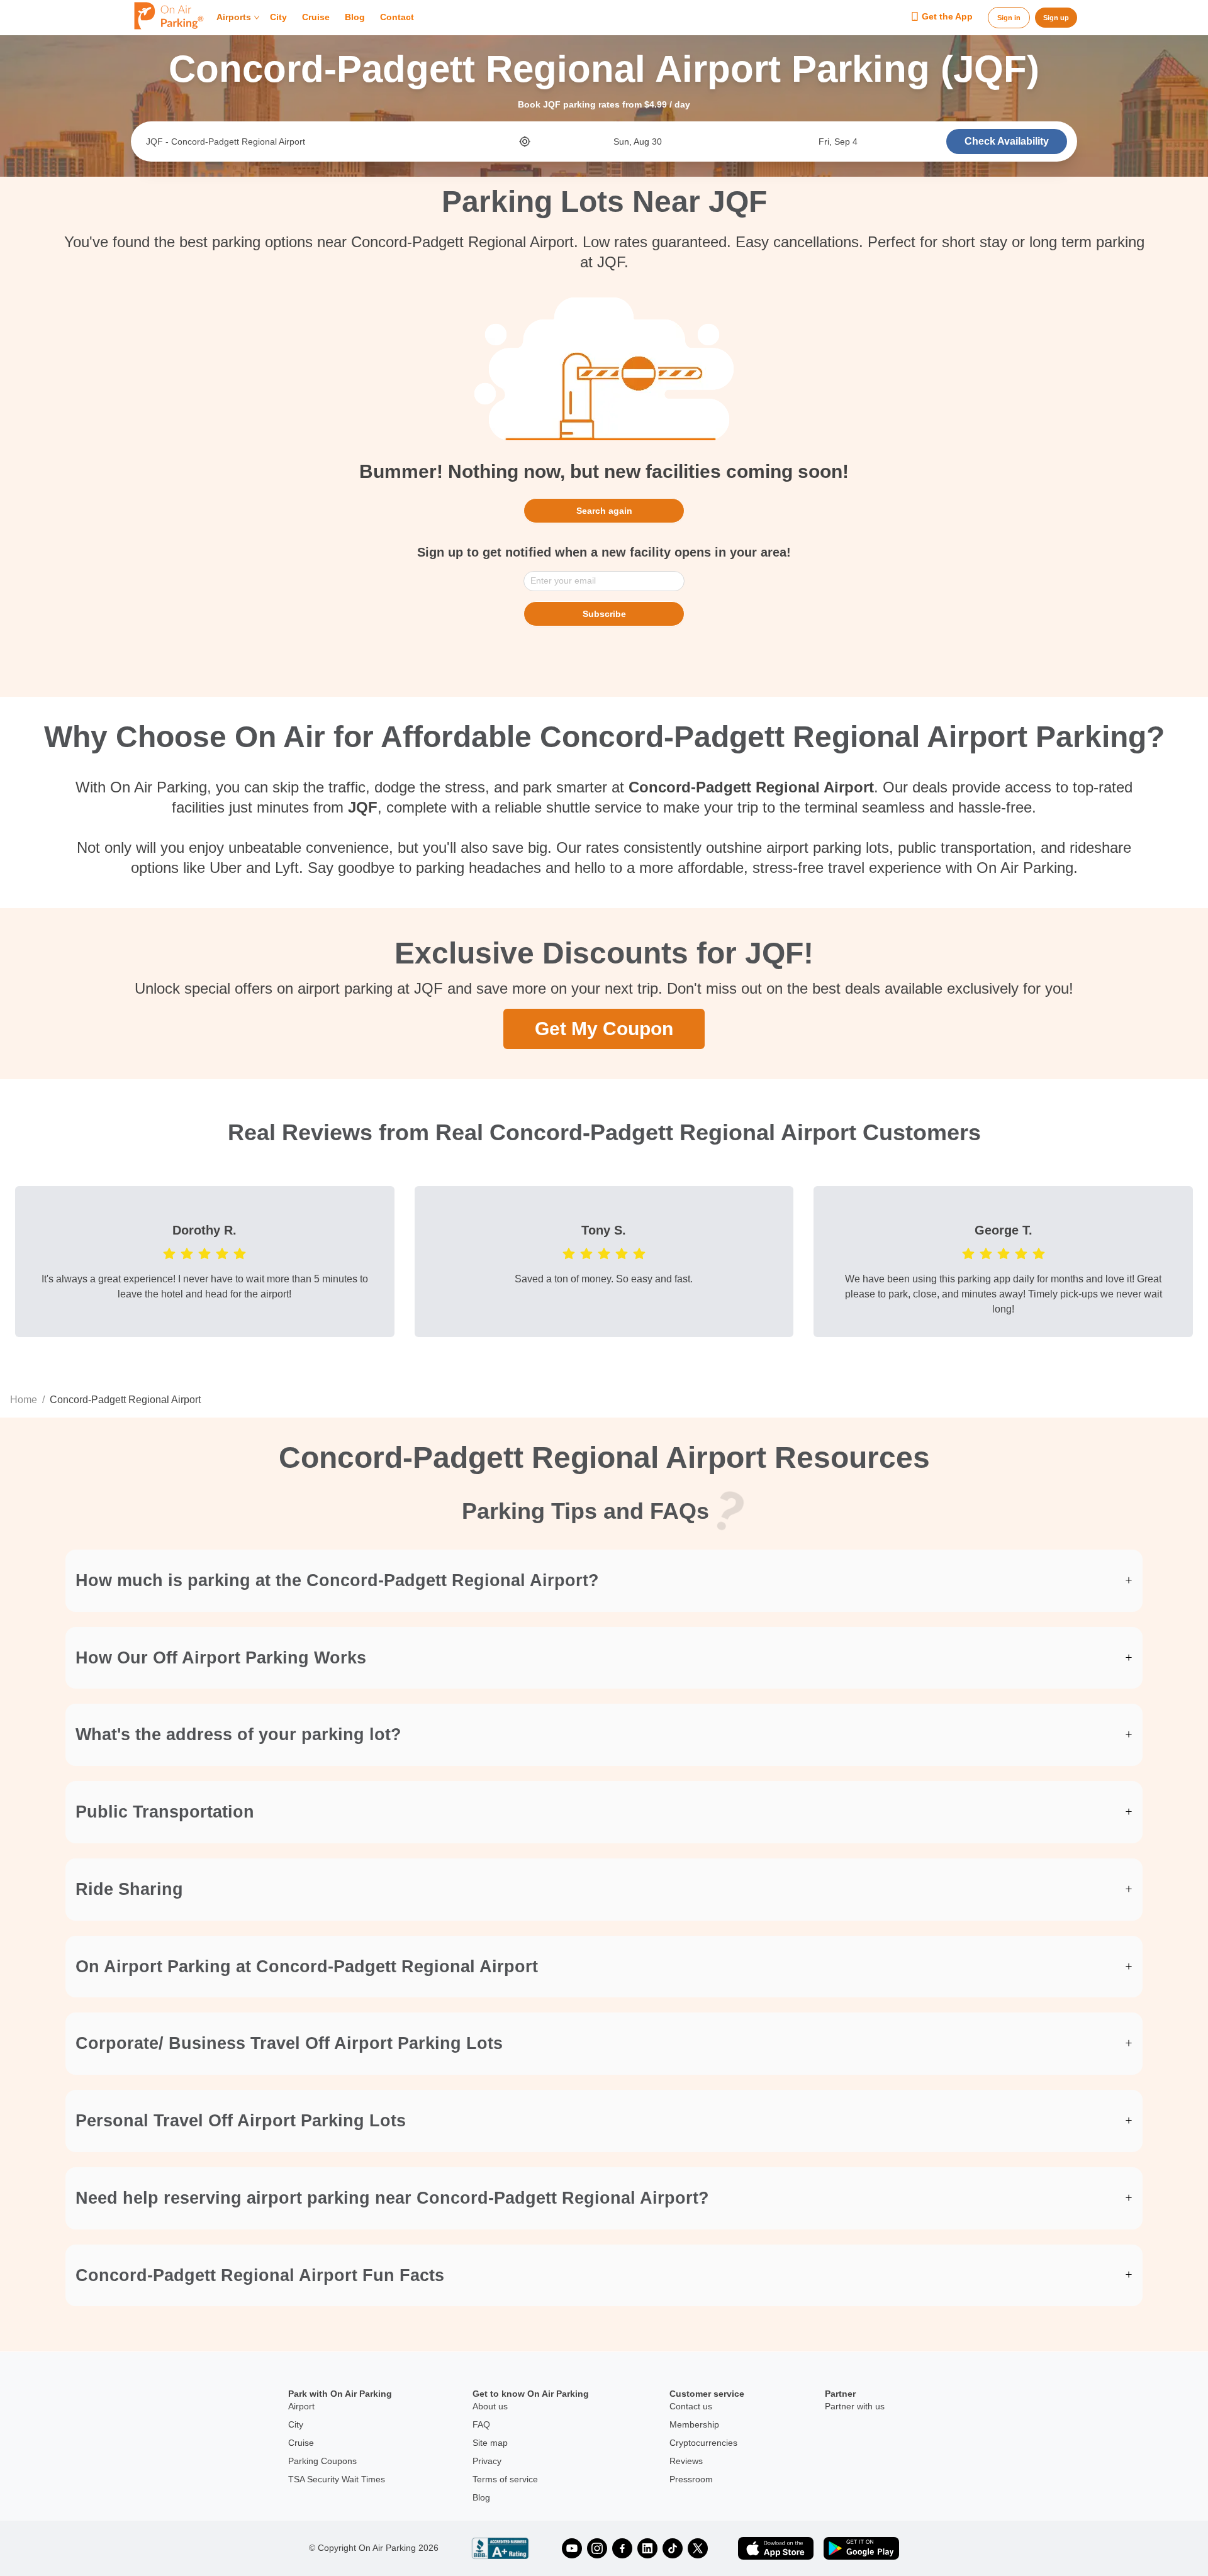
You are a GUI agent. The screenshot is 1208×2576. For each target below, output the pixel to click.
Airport (301, 2406)
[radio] (169, 1253)
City (278, 18)
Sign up (1056, 18)
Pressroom (691, 2479)
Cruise (316, 18)
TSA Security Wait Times (337, 2479)
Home (24, 1400)
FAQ (481, 2424)
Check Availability (1007, 141)
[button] (604, 1581)
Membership (694, 2424)
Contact (397, 18)
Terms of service (505, 2479)
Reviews (686, 2461)
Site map (490, 2443)
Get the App (947, 17)
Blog (355, 18)
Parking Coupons (322, 2461)
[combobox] (331, 142)
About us (490, 2406)
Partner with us (855, 2406)
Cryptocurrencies (703, 2443)
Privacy (487, 2461)
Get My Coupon (604, 1029)
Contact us (691, 2406)
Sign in (1009, 18)
